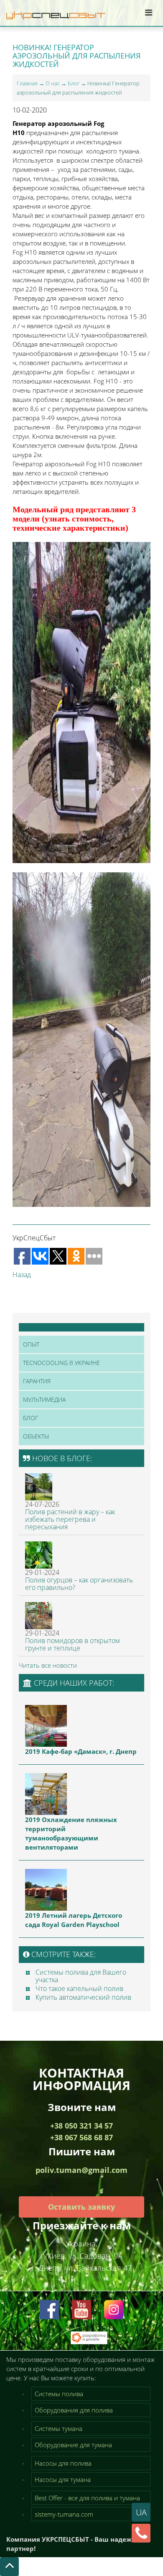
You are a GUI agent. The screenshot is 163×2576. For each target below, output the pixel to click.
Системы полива (59, 2394)
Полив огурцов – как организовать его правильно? (79, 1584)
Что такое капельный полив (79, 1988)
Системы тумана (59, 2428)
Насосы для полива (63, 2463)
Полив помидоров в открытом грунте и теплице (73, 1644)
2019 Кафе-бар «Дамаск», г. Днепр (81, 1751)
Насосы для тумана (63, 2479)
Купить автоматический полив (83, 1997)
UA (141, 2512)
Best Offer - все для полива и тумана (87, 2498)
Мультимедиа (44, 1399)
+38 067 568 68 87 (81, 2137)
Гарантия (37, 1381)
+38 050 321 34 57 (81, 2126)
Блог (74, 83)
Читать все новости (48, 1665)
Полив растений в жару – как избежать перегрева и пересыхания (70, 1519)
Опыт (31, 1344)
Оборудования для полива (74, 2410)
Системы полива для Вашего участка (81, 1976)
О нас (53, 83)
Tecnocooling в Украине (61, 1363)
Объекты (36, 1436)
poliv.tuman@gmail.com (81, 2170)
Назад (22, 1275)
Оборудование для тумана (73, 2445)
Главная (27, 83)
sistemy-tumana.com (64, 2514)
